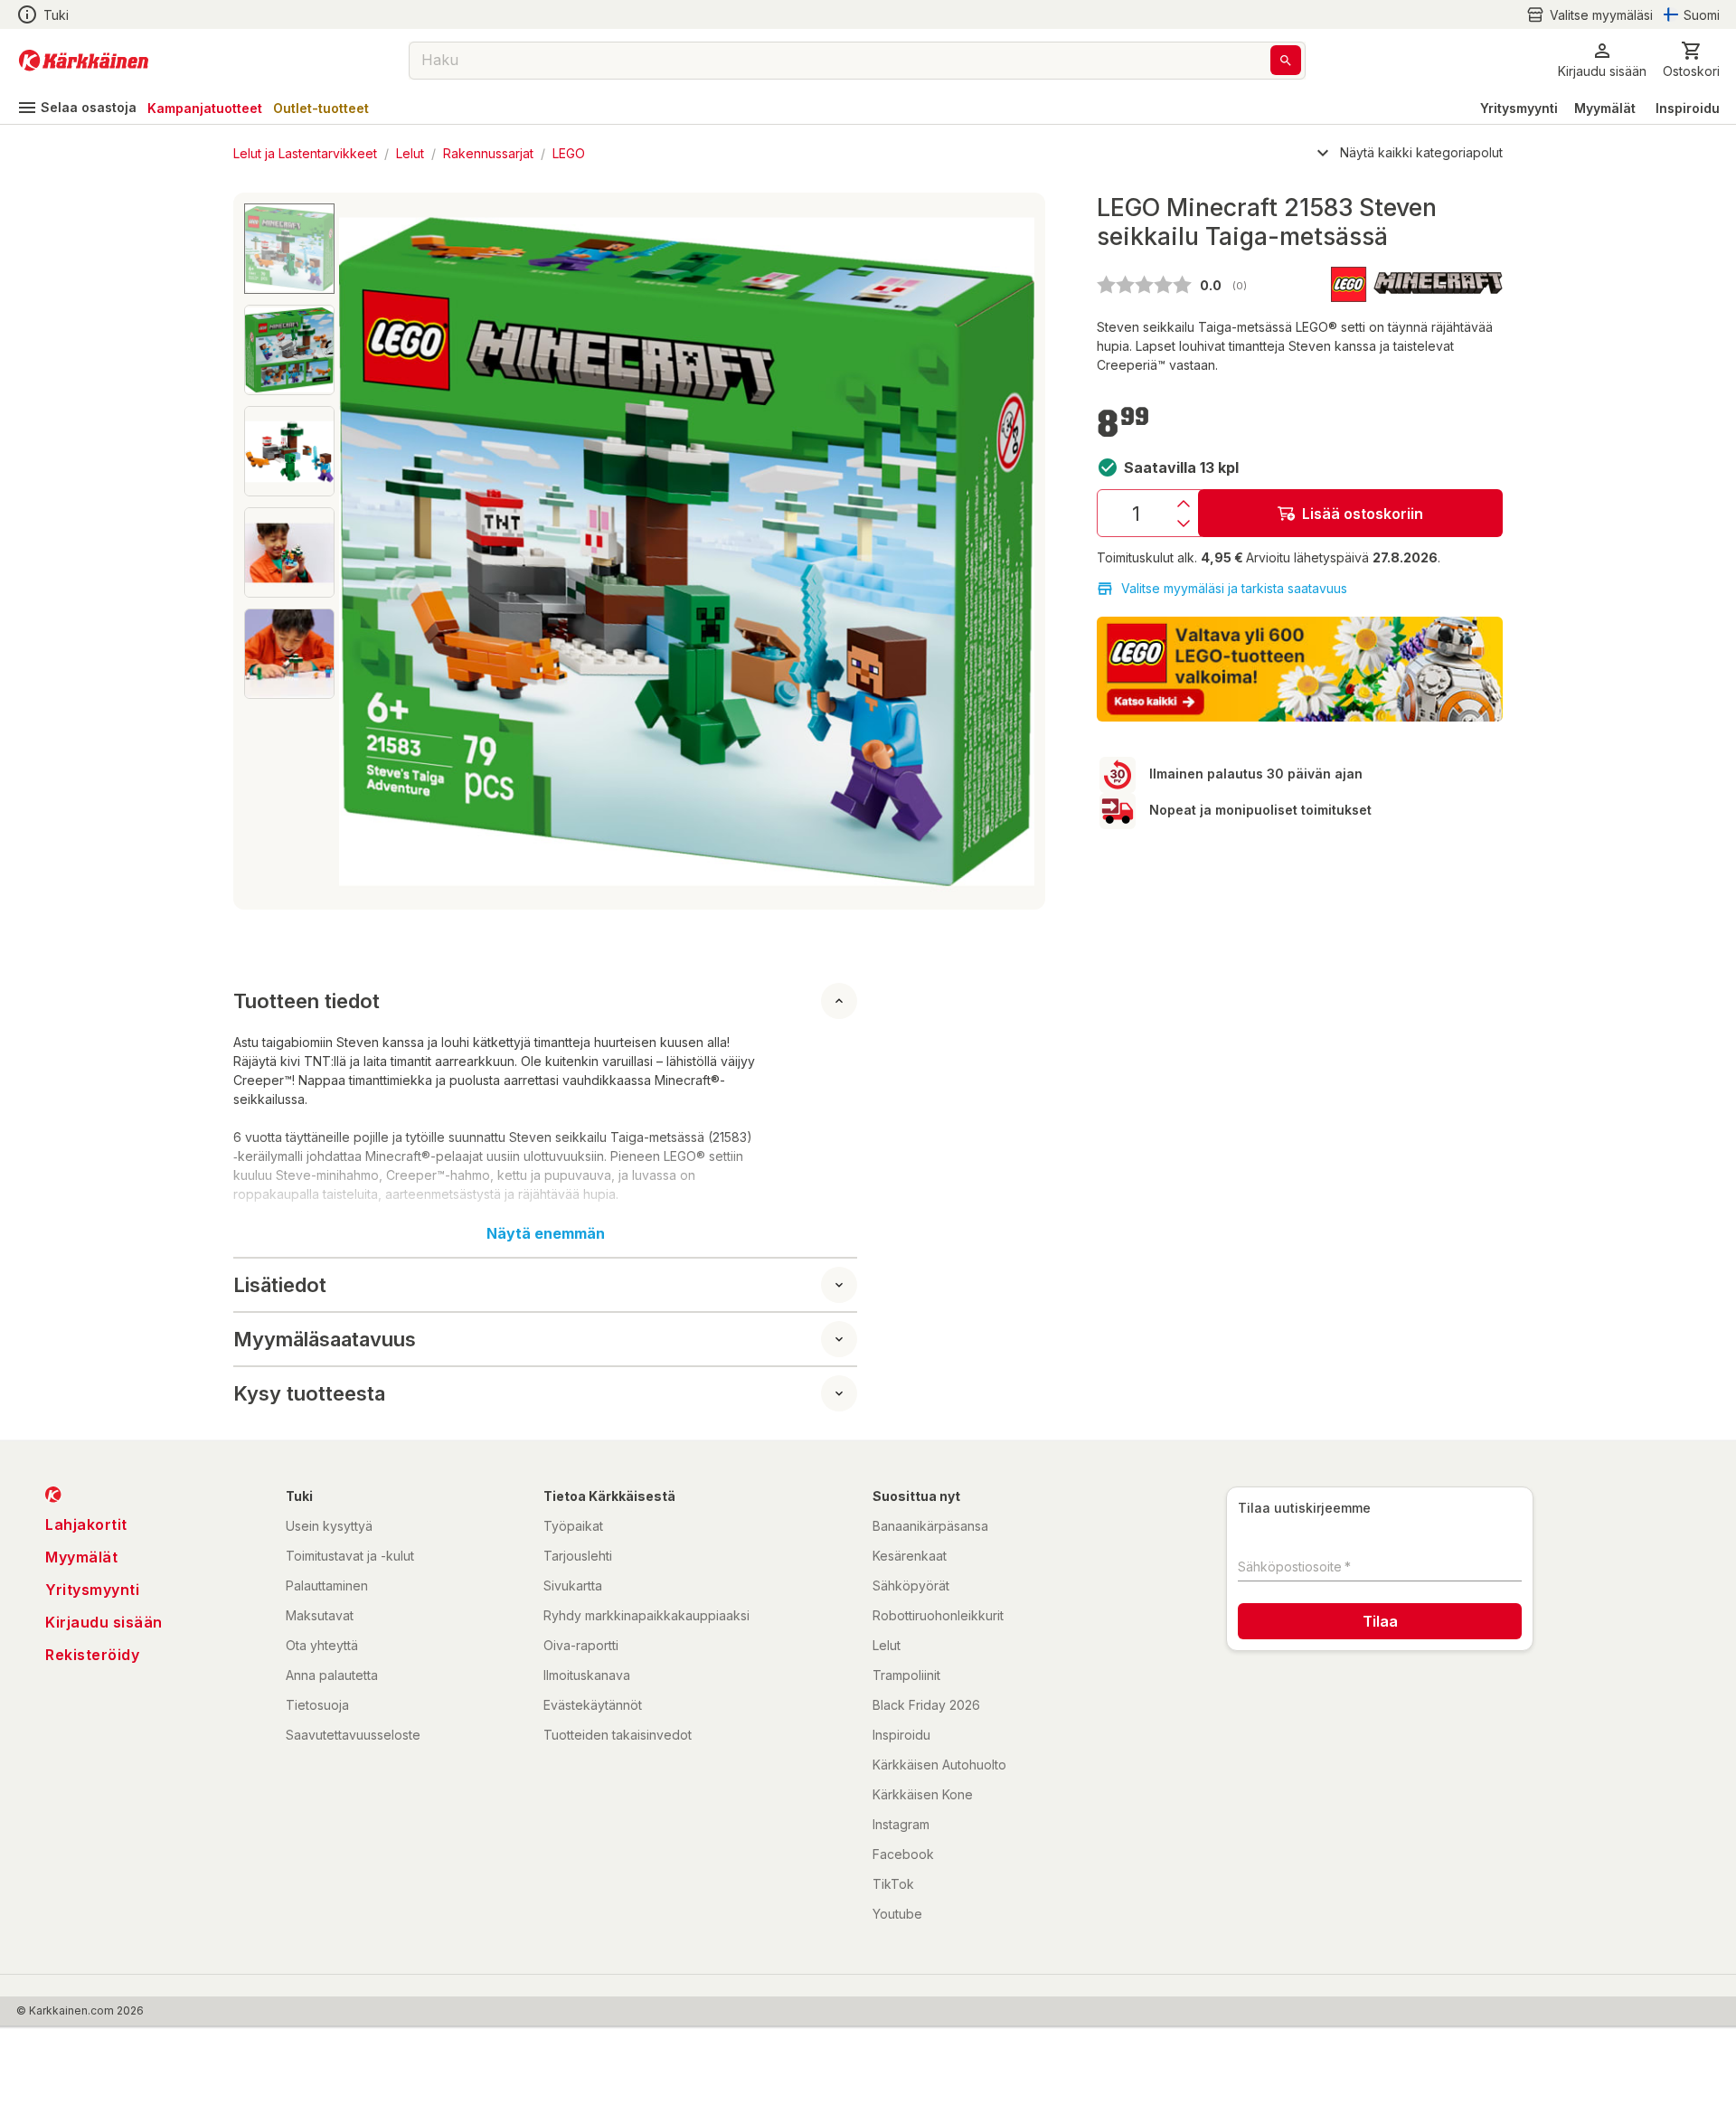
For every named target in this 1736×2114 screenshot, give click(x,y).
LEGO (569, 153)
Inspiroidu (1688, 108)
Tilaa (1380, 1621)
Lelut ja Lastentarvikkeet (305, 153)
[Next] (1010, 552)
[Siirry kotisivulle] (84, 61)
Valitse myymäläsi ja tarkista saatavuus (1234, 588)
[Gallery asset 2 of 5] (289, 350)
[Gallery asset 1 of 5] (687, 551)
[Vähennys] (1184, 524)
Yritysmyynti (1519, 108)
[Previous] (363, 552)
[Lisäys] (1184, 504)
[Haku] (1286, 60)
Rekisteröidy (92, 1655)
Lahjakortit (86, 1524)
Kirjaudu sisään (104, 1622)
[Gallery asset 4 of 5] (289, 552)
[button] (1590, 15)
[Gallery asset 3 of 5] (289, 451)
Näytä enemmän (546, 1233)
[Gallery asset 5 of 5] (289, 654)
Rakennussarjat (488, 153)
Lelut (410, 153)
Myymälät (1605, 108)
